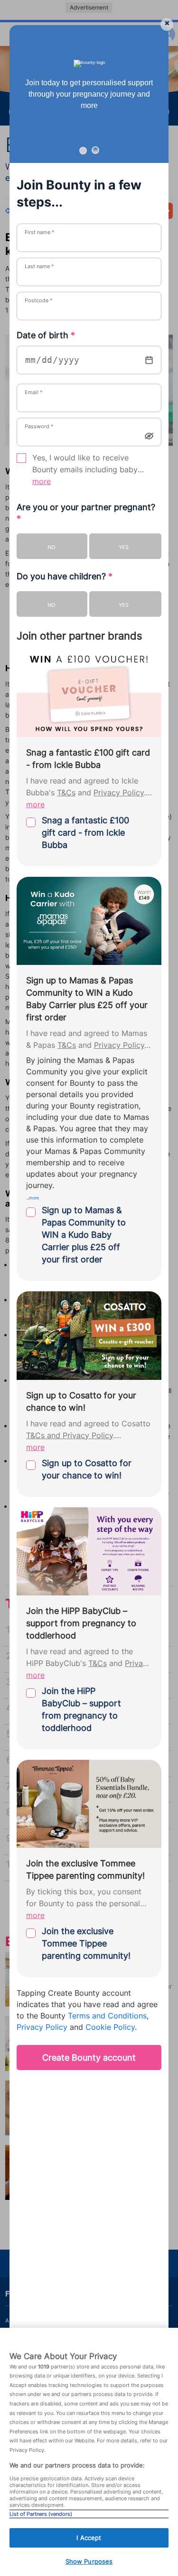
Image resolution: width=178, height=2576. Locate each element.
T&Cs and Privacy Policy (70, 1436)
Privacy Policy (119, 793)
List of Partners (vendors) (41, 2514)
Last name (39, 266)
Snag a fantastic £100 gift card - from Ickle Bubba (85, 833)
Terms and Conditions (107, 2016)
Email (34, 392)
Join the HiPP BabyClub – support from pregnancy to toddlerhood (81, 1709)
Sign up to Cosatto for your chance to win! (87, 1469)
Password (39, 426)
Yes (124, 547)
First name (40, 232)
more (42, 482)
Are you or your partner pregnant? (86, 513)
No (51, 547)
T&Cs (66, 793)
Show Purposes (89, 2561)
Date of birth (46, 335)
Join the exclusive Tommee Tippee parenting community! (86, 1943)
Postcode (39, 300)
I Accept (89, 2538)
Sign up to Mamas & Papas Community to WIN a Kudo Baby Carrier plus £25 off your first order (84, 1235)
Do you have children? (65, 576)
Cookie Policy (110, 2027)
